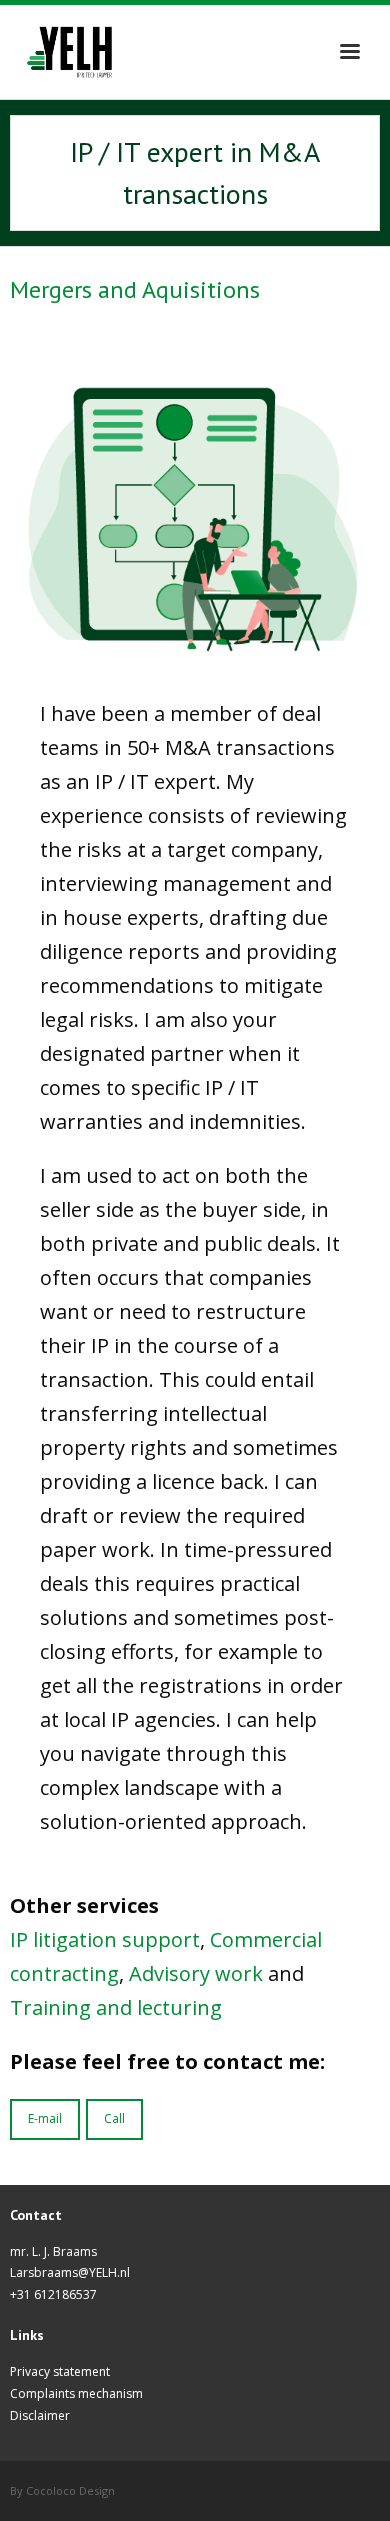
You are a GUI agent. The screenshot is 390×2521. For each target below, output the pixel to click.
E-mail (45, 2118)
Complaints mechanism (76, 2393)
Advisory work (196, 1973)
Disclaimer (40, 2415)
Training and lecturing (116, 2007)
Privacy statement (60, 2371)
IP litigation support (105, 1939)
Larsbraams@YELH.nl (70, 2272)
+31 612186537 (53, 2294)
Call (114, 2118)
